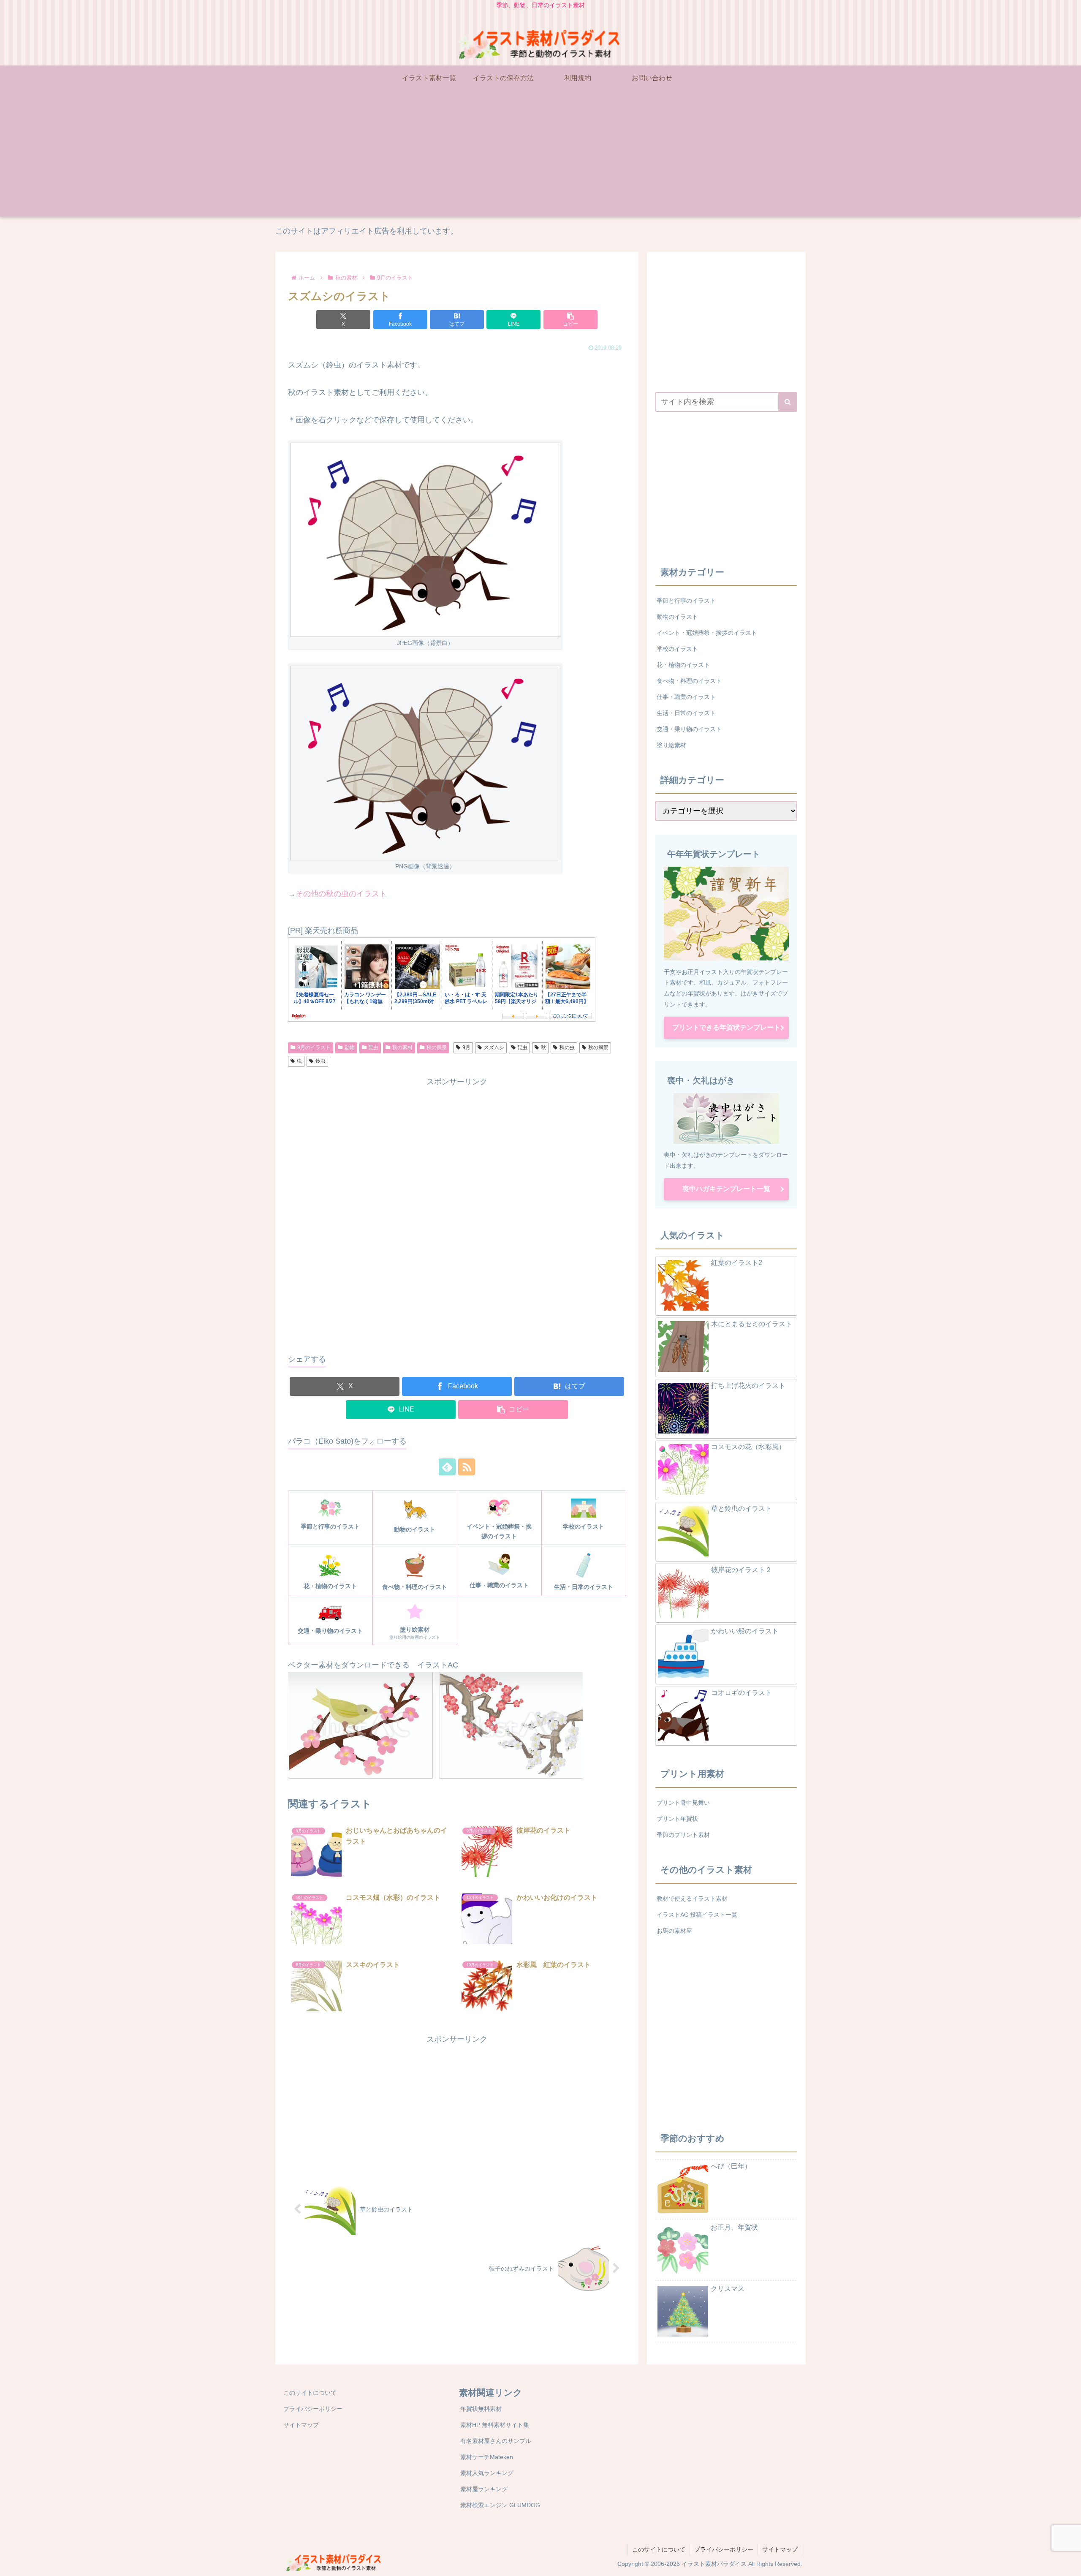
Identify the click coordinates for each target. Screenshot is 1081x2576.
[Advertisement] (540, 158)
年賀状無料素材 (481, 2409)
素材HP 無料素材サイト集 (495, 2425)
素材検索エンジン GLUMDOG (500, 2505)
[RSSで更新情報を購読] (467, 1467)
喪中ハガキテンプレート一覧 (726, 1189)
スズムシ (494, 1047)
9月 (466, 1047)
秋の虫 (567, 1047)
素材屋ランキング (484, 2489)
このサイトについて (310, 2393)
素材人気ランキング (487, 2473)
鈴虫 (320, 1061)
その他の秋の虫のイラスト (341, 894)
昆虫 (373, 1047)
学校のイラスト (677, 649)
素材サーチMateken (487, 2457)
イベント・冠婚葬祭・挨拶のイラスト (707, 633)
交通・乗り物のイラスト (689, 729)
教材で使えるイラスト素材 (692, 1899)
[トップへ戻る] (1068, 2563)
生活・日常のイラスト (686, 713)
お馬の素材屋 (674, 1931)
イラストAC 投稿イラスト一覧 (697, 1915)
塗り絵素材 (671, 745)
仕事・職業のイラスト (686, 697)
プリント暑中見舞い (683, 1803)
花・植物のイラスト (683, 665)
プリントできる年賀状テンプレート (726, 1027)
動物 (350, 1047)
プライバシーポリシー (313, 2409)
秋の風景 (437, 1047)
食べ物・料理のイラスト (689, 681)
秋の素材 (402, 1047)
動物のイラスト (677, 617)
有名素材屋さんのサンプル (496, 2441)
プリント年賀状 (677, 1819)
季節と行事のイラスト (686, 601)
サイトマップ (301, 2425)
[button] (570, 320)
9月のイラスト (314, 1047)
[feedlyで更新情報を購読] (447, 1467)
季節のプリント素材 (683, 1835)
